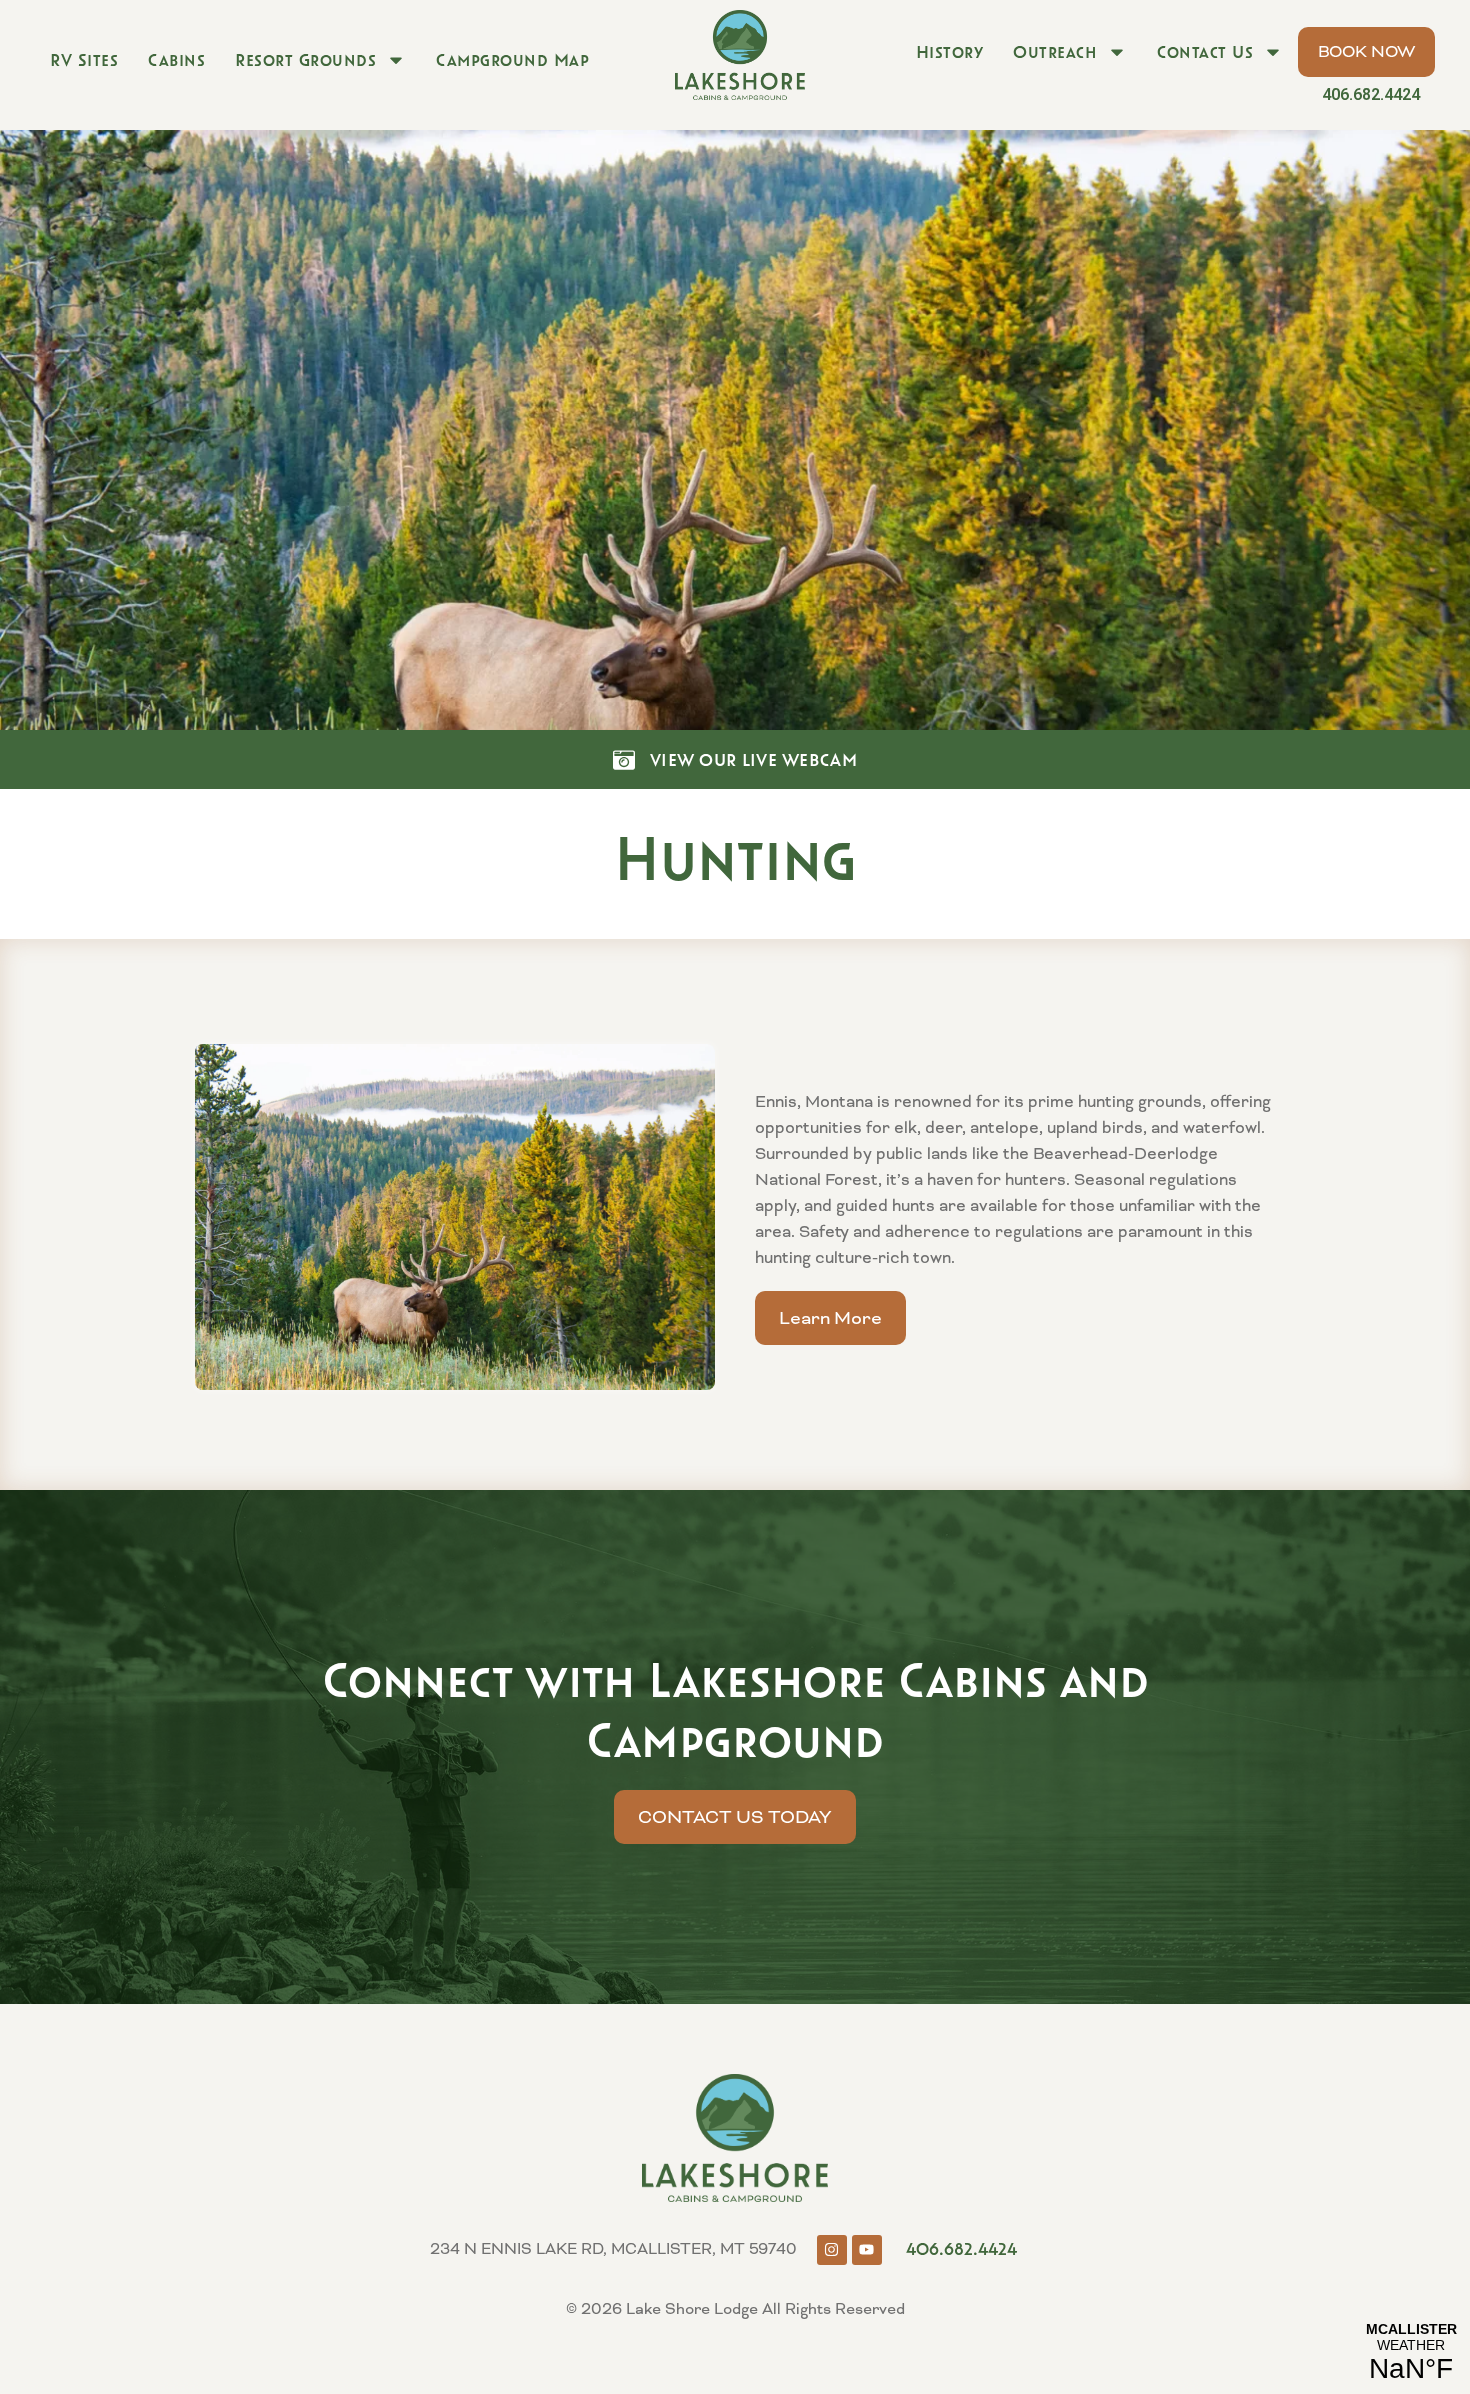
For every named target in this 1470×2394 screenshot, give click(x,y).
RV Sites (84, 60)
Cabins (176, 60)
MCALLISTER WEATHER (1411, 2353)
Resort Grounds (305, 60)
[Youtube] (867, 2250)
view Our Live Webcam (753, 760)
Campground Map (512, 60)
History (950, 52)
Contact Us (1205, 52)
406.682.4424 (1371, 94)
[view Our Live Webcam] (624, 760)
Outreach (1055, 52)
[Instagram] (832, 2250)
